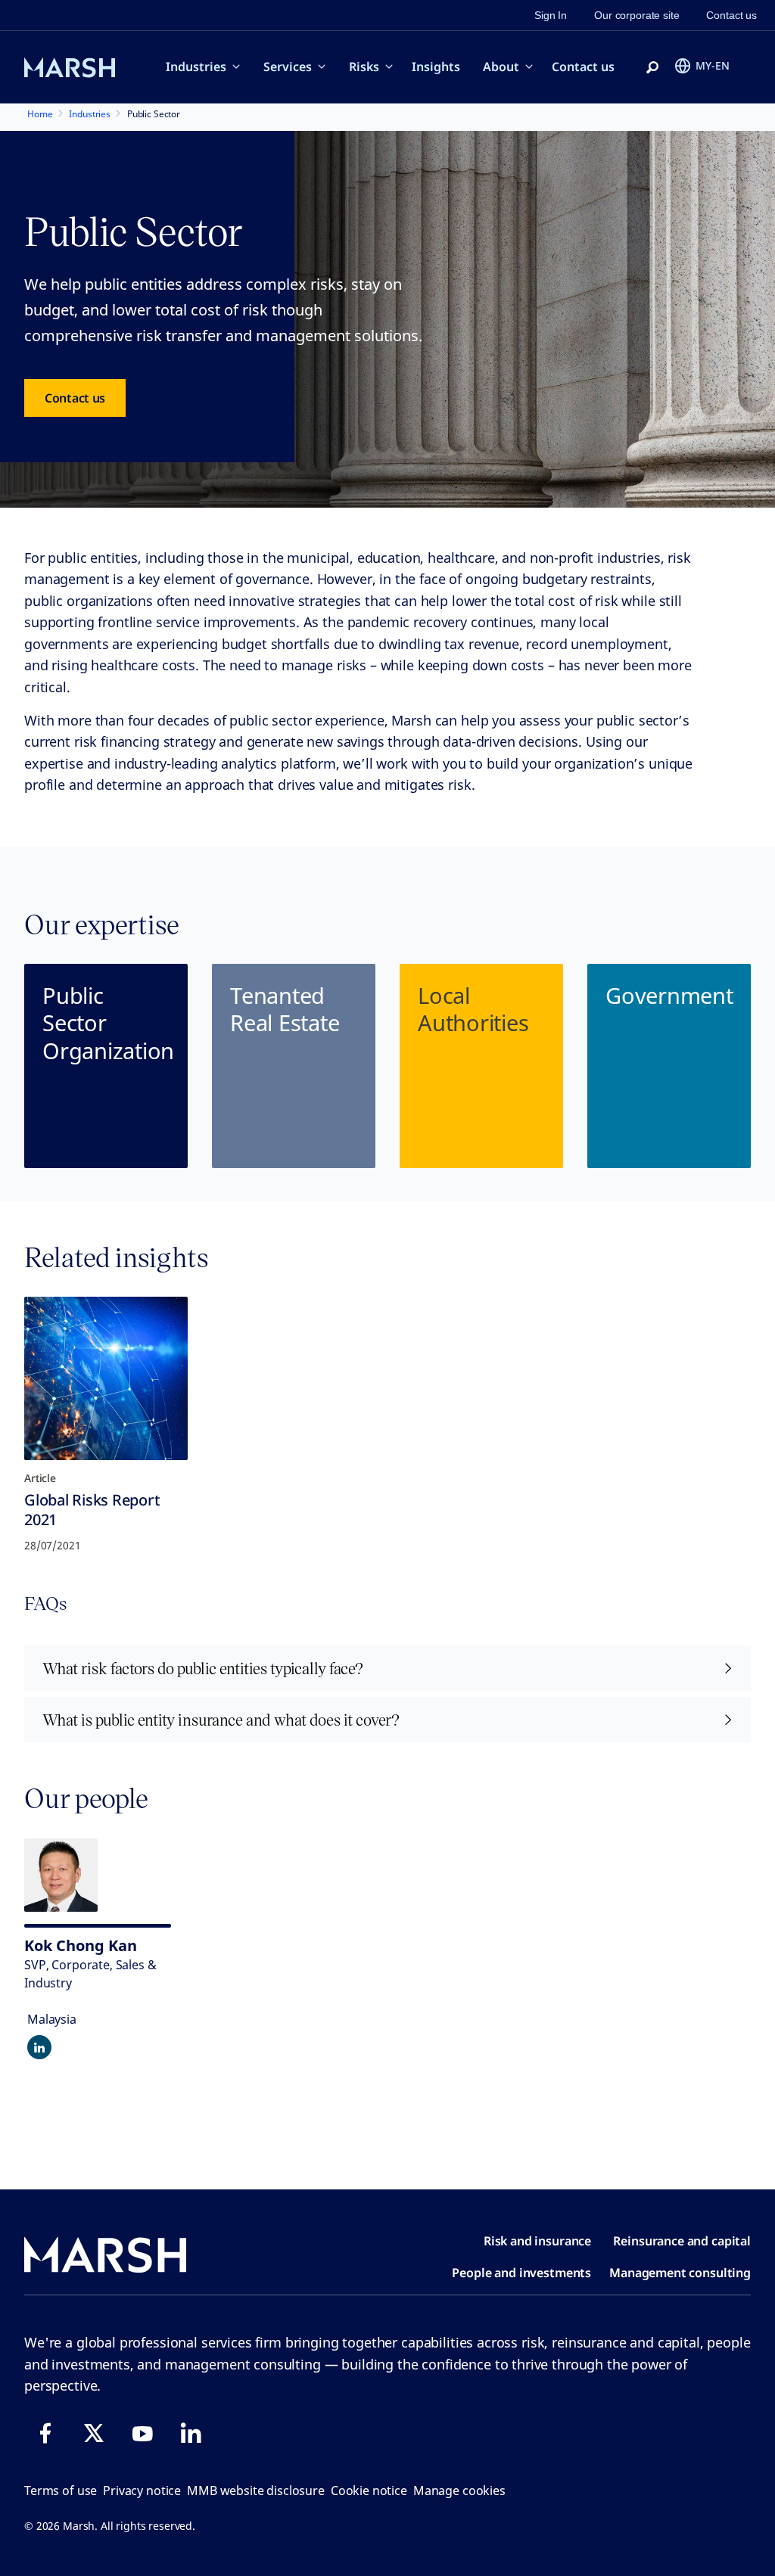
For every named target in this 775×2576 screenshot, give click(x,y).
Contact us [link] (731, 15)
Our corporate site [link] (636, 15)
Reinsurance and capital (682, 2241)
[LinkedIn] (191, 2433)
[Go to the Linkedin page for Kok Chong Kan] (39, 2047)
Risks (364, 67)
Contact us (583, 67)
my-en (713, 65)
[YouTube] (142, 2433)
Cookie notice (369, 2491)
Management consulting (680, 2273)
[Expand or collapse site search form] (652, 68)
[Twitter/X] (94, 2433)
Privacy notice (142, 2491)
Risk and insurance (537, 2241)
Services (288, 67)
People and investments (521, 2273)
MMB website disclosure (256, 2491)
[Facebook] (45, 2433)
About (501, 67)
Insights (436, 67)
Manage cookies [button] (459, 2491)
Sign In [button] (551, 15)
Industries (196, 67)
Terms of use (61, 2491)
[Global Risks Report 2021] (106, 1378)
